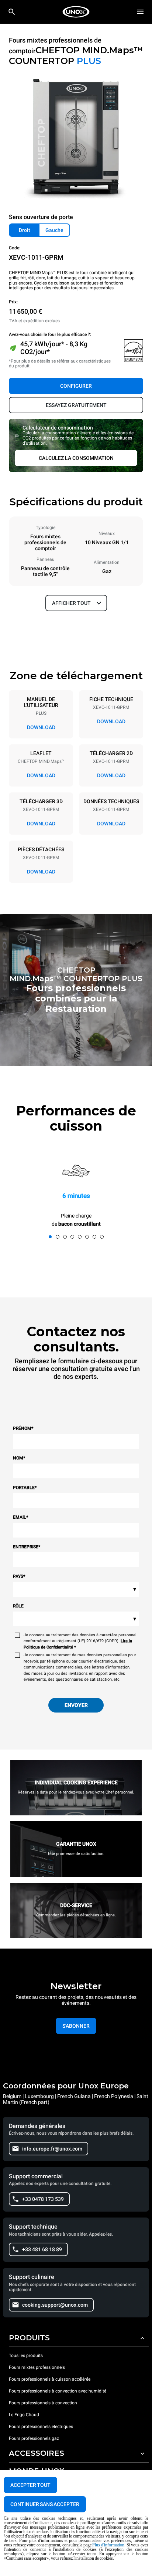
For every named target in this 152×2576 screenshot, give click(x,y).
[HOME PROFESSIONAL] (76, 12)
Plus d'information (108, 2545)
